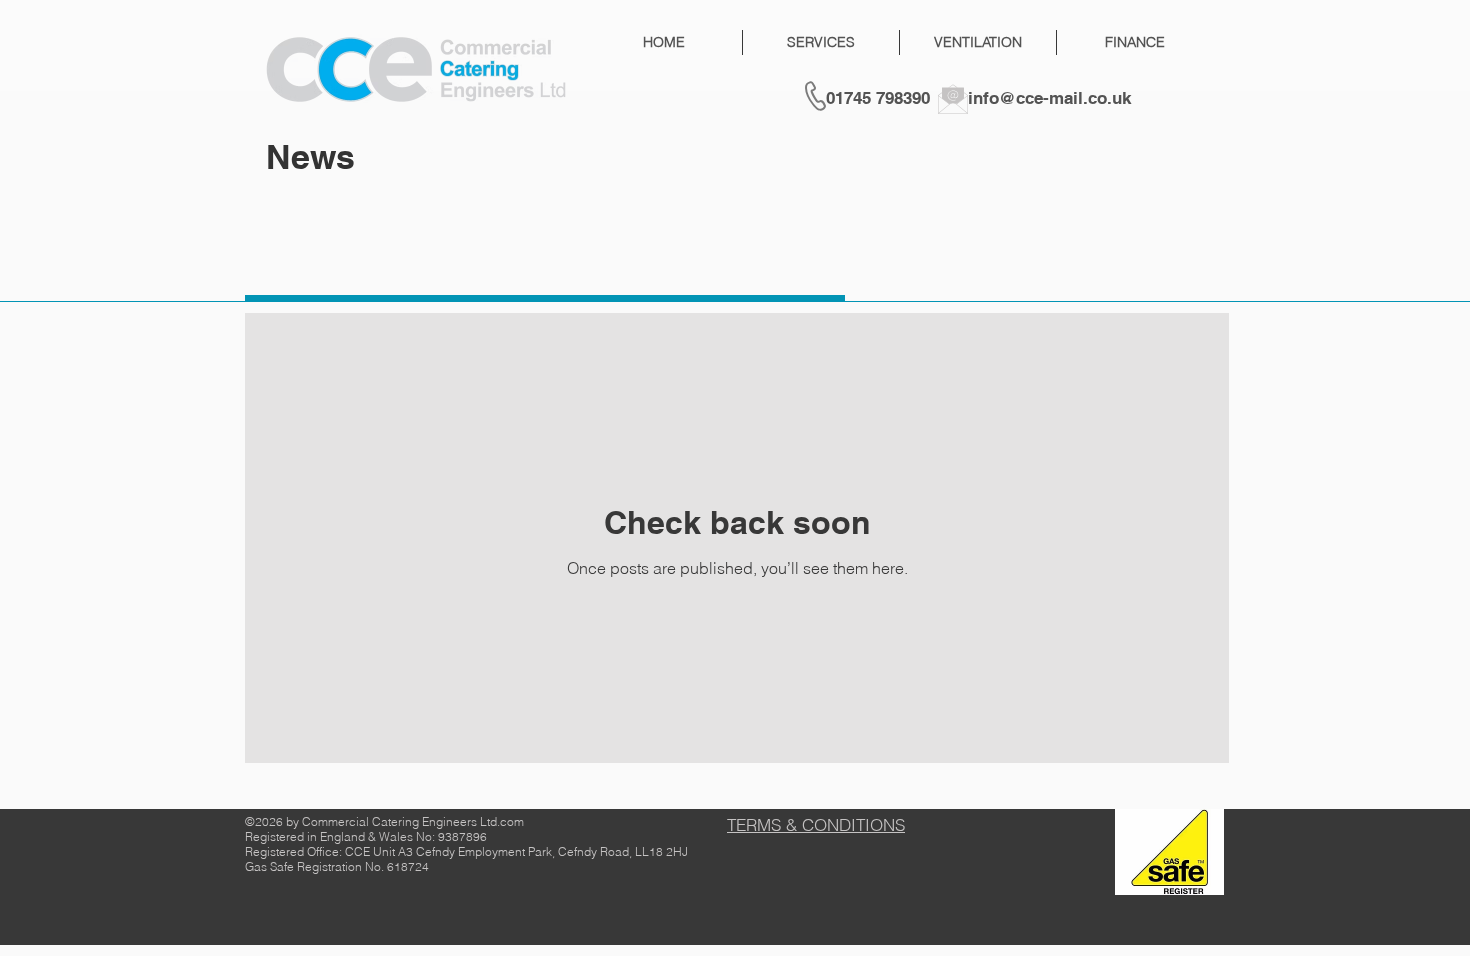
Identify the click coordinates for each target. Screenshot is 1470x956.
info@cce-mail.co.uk (1049, 98)
